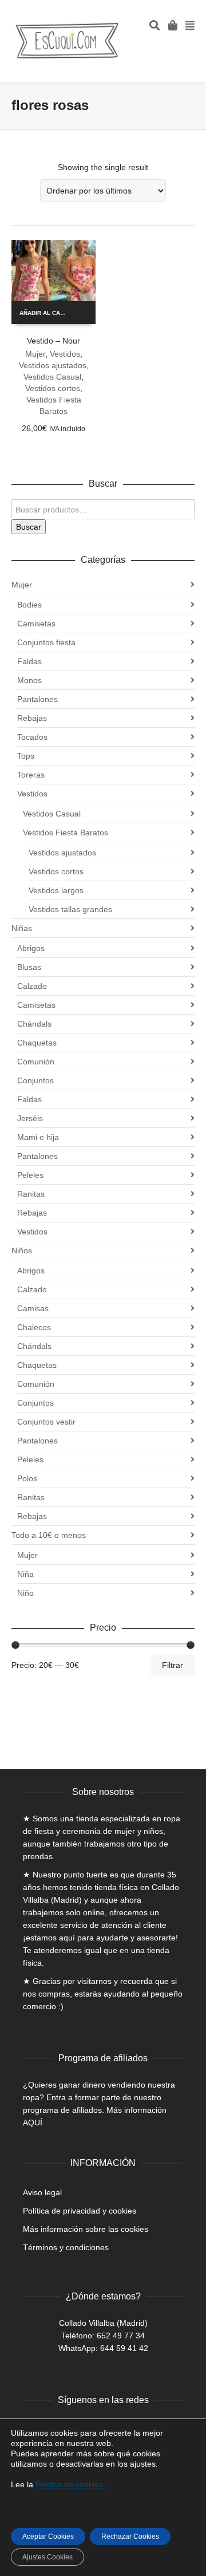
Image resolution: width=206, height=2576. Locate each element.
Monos (29, 680)
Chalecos (34, 1327)
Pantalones (37, 699)
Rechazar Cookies (130, 2536)
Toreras (31, 775)
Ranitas (31, 1194)
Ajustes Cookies (47, 2557)
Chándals (34, 1024)
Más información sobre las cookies (86, 2229)
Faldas (29, 661)
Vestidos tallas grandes (70, 909)
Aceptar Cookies (48, 2536)
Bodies (29, 605)
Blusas (29, 967)
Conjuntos (35, 1080)
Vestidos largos (56, 890)
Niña (25, 1574)
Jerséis (30, 1118)
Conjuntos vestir (46, 1422)
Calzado (32, 986)
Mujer (35, 354)
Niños (22, 1250)
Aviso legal (42, 2192)
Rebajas (32, 718)
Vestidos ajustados (53, 365)
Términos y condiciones (66, 2247)
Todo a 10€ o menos (49, 1535)
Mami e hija (38, 1137)
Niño (25, 1593)
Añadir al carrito (47, 313)
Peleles (30, 1175)
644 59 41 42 (124, 2348)
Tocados (32, 737)
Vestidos (65, 354)
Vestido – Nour (54, 341)
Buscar (29, 527)
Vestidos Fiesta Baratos (66, 833)
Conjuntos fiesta (46, 642)
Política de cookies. (70, 2484)
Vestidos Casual (52, 377)
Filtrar (173, 1665)
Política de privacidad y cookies (80, 2211)
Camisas (33, 1308)
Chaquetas (37, 1043)
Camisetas (36, 624)
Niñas (22, 928)
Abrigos (31, 948)
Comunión (36, 1062)
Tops (26, 756)
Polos (27, 1478)
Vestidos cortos (53, 388)
